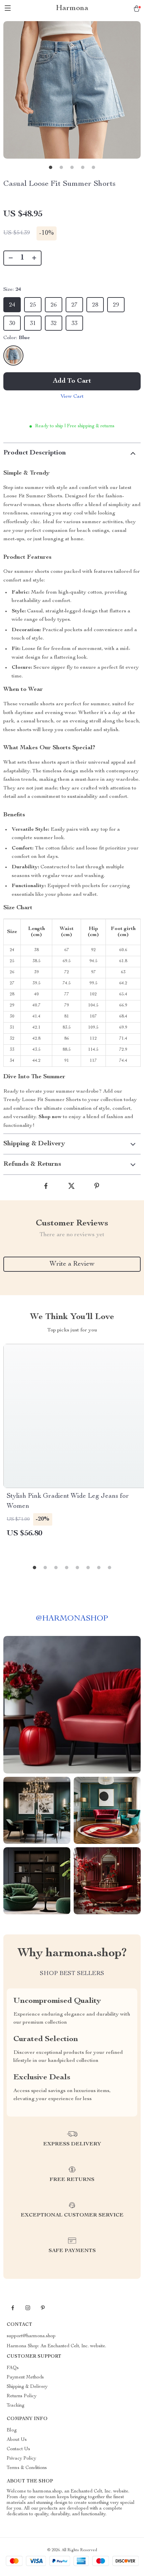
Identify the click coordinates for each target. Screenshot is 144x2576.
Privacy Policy (21, 2459)
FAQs (13, 2368)
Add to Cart (72, 381)
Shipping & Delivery (27, 2387)
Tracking (16, 2406)
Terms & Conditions (27, 2468)
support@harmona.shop (31, 2336)
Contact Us (18, 2449)
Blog (12, 2430)
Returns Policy (22, 2396)
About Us (17, 2440)
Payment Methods (25, 2377)
